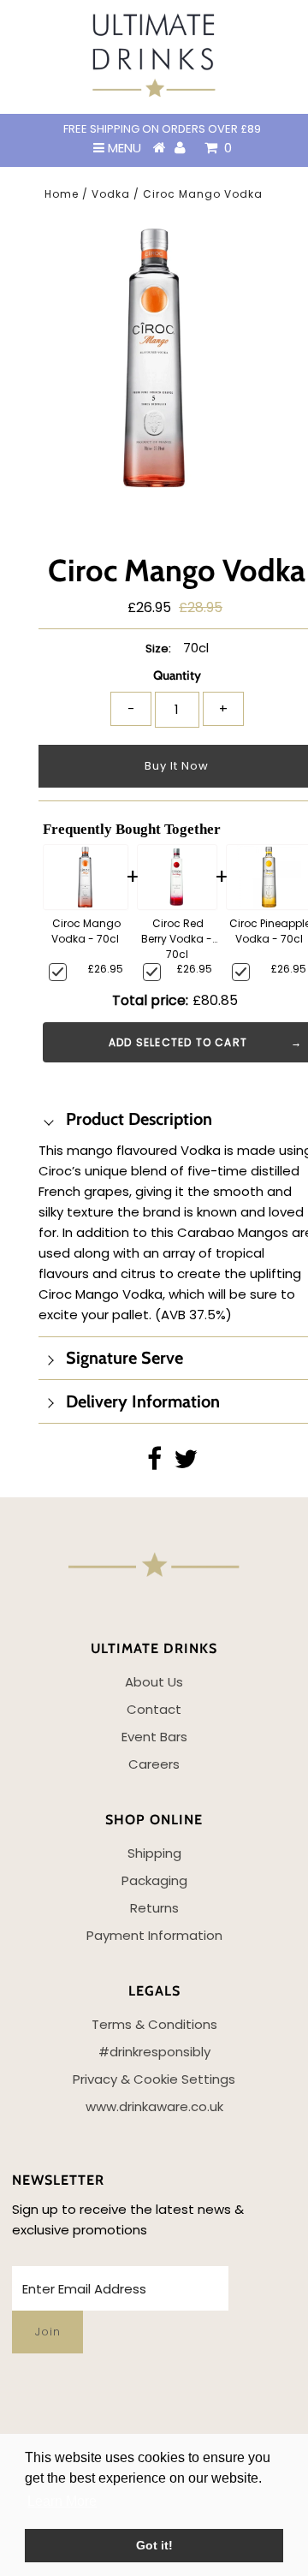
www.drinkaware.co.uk (154, 2106)
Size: (158, 648)
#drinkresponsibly (154, 2052)
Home (62, 194)
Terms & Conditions (154, 2024)
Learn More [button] (62, 2501)
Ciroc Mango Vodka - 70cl (86, 931)
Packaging (154, 1880)
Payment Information (154, 1935)
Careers (154, 1764)
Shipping (154, 1853)
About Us (154, 1682)
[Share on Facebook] (154, 1464)
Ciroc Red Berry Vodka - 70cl (177, 937)
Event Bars (154, 1737)
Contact (154, 1709)
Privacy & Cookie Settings (154, 2079)
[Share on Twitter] (186, 1464)
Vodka (111, 194)
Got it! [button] (154, 2545)
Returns (154, 1908)
